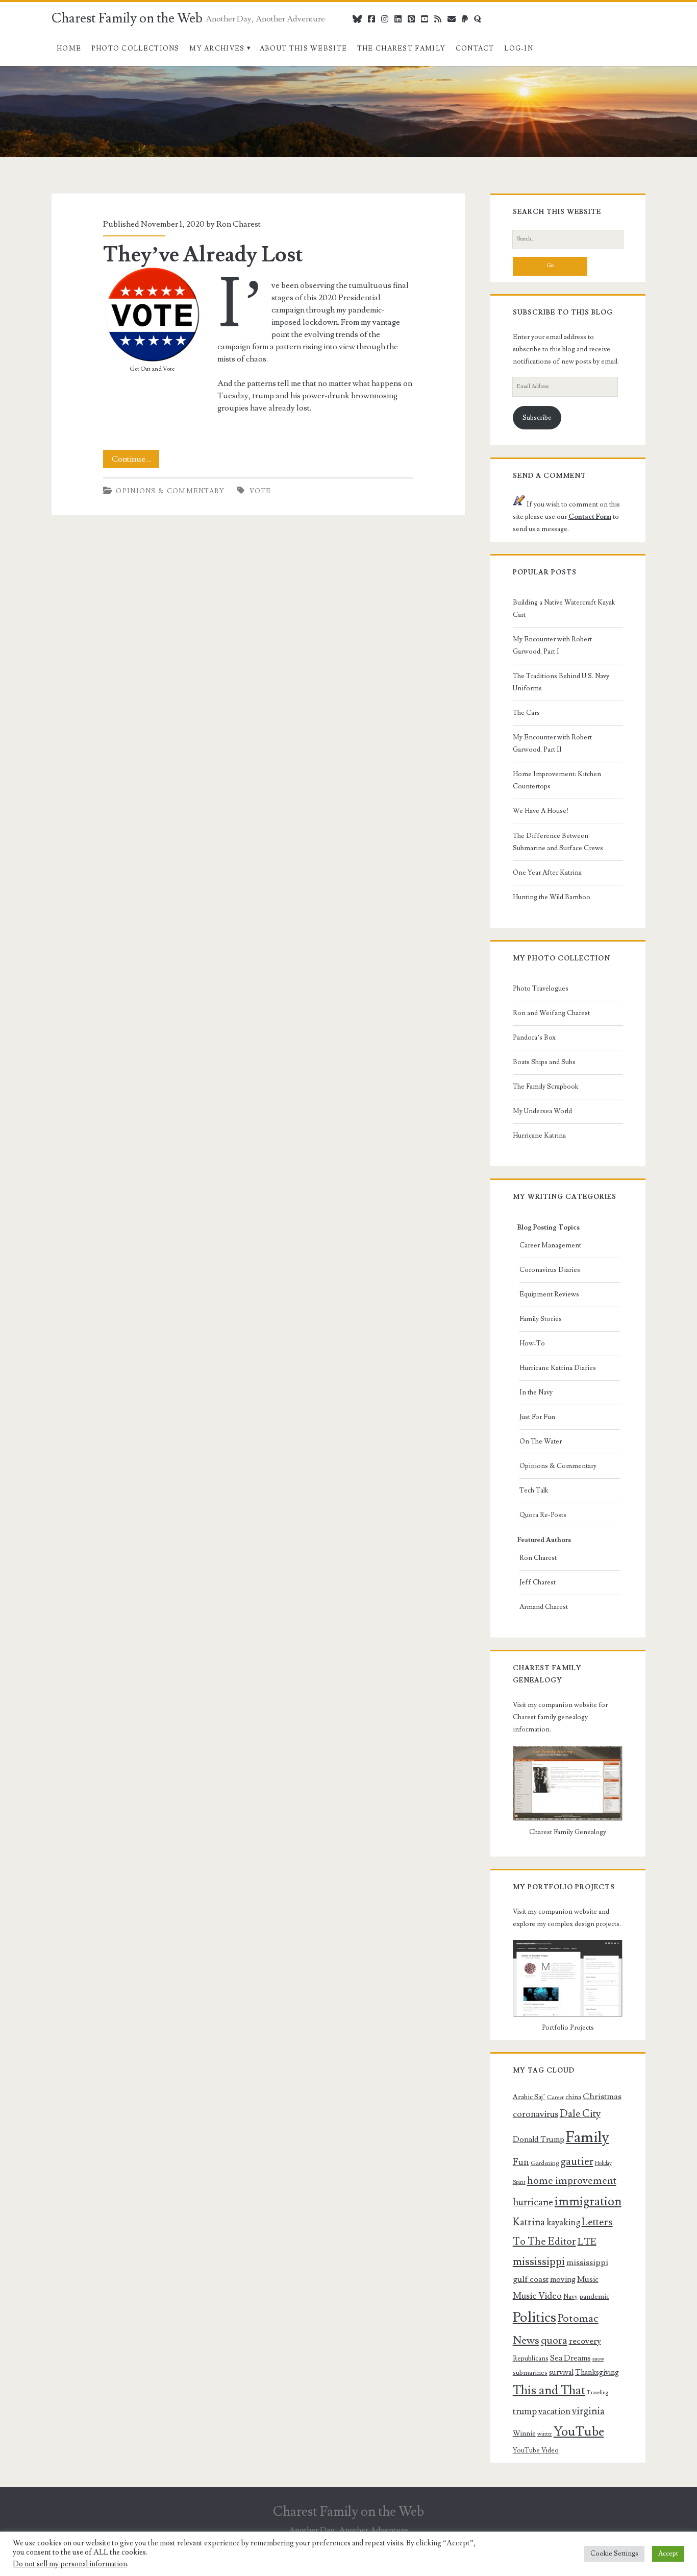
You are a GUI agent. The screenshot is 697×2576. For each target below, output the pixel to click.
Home (69, 49)
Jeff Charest (538, 1582)
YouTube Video (536, 2450)
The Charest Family (401, 49)
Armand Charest (544, 1607)
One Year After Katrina (547, 873)
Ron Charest (239, 224)
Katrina (529, 2222)
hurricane (533, 2202)
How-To (532, 1343)
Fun (521, 2162)
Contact (475, 49)
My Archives (217, 49)
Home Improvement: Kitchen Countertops (557, 780)
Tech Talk (534, 1490)
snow (598, 2359)
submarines (530, 2373)
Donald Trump (539, 2139)
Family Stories (541, 1319)
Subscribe (537, 418)
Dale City (580, 2114)
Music (588, 2279)
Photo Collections (135, 49)
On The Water (541, 1441)
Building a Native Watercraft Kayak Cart (564, 609)
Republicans (531, 2358)
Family (588, 2137)
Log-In (519, 49)
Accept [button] (668, 2554)
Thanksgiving (597, 2373)
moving (563, 2279)
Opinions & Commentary (170, 491)
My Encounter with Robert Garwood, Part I (552, 645)
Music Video (537, 2296)
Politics (534, 2317)
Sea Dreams (570, 2358)
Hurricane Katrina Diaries (558, 1368)
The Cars (526, 713)
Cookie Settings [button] (614, 2554)
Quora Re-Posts (543, 1515)
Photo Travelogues (541, 989)
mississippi (539, 2261)
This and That (549, 2390)
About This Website (303, 49)
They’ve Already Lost (203, 255)
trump (525, 2411)
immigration (588, 2201)
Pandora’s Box (534, 1038)
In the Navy (536, 1392)
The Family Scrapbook (545, 1087)
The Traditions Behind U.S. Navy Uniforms (561, 682)
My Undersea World (542, 1111)
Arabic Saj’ (529, 2097)
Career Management (550, 1245)
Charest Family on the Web (127, 18)
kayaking (563, 2222)
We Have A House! (541, 811)
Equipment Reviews (549, 1294)
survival (561, 2373)
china (573, 2097)
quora (554, 2341)
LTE (587, 2242)
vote (260, 491)
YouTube (579, 2432)
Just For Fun (537, 1417)
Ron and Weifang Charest (551, 1013)
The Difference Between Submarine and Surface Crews (558, 842)
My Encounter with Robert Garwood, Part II (552, 743)
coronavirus (536, 2114)
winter (545, 2434)
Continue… (135, 461)
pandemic (594, 2297)
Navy (570, 2297)
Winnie (524, 2434)
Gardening (545, 2163)
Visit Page (17, 72)
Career (555, 2097)
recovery (585, 2341)
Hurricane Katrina (539, 1136)
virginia (588, 2411)
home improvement (572, 2181)
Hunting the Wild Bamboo (552, 897)
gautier (577, 2161)
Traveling (598, 2393)
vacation (554, 2411)
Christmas (602, 2097)
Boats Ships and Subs (544, 1062)
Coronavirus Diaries (550, 1270)
